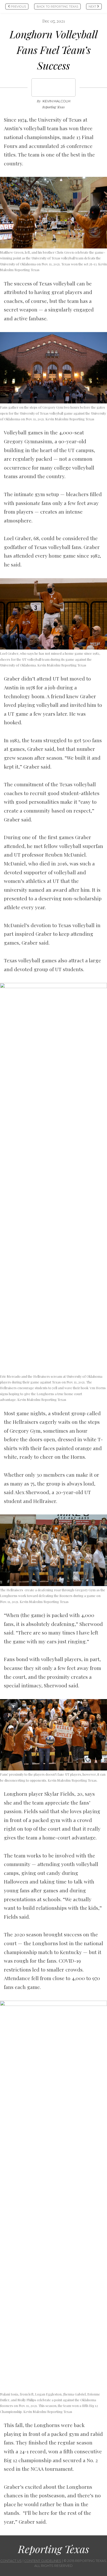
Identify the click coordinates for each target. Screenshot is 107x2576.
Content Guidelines (43, 2561)
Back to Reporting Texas (57, 7)
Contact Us (11, 2561)
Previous (18, 7)
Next (93, 7)
